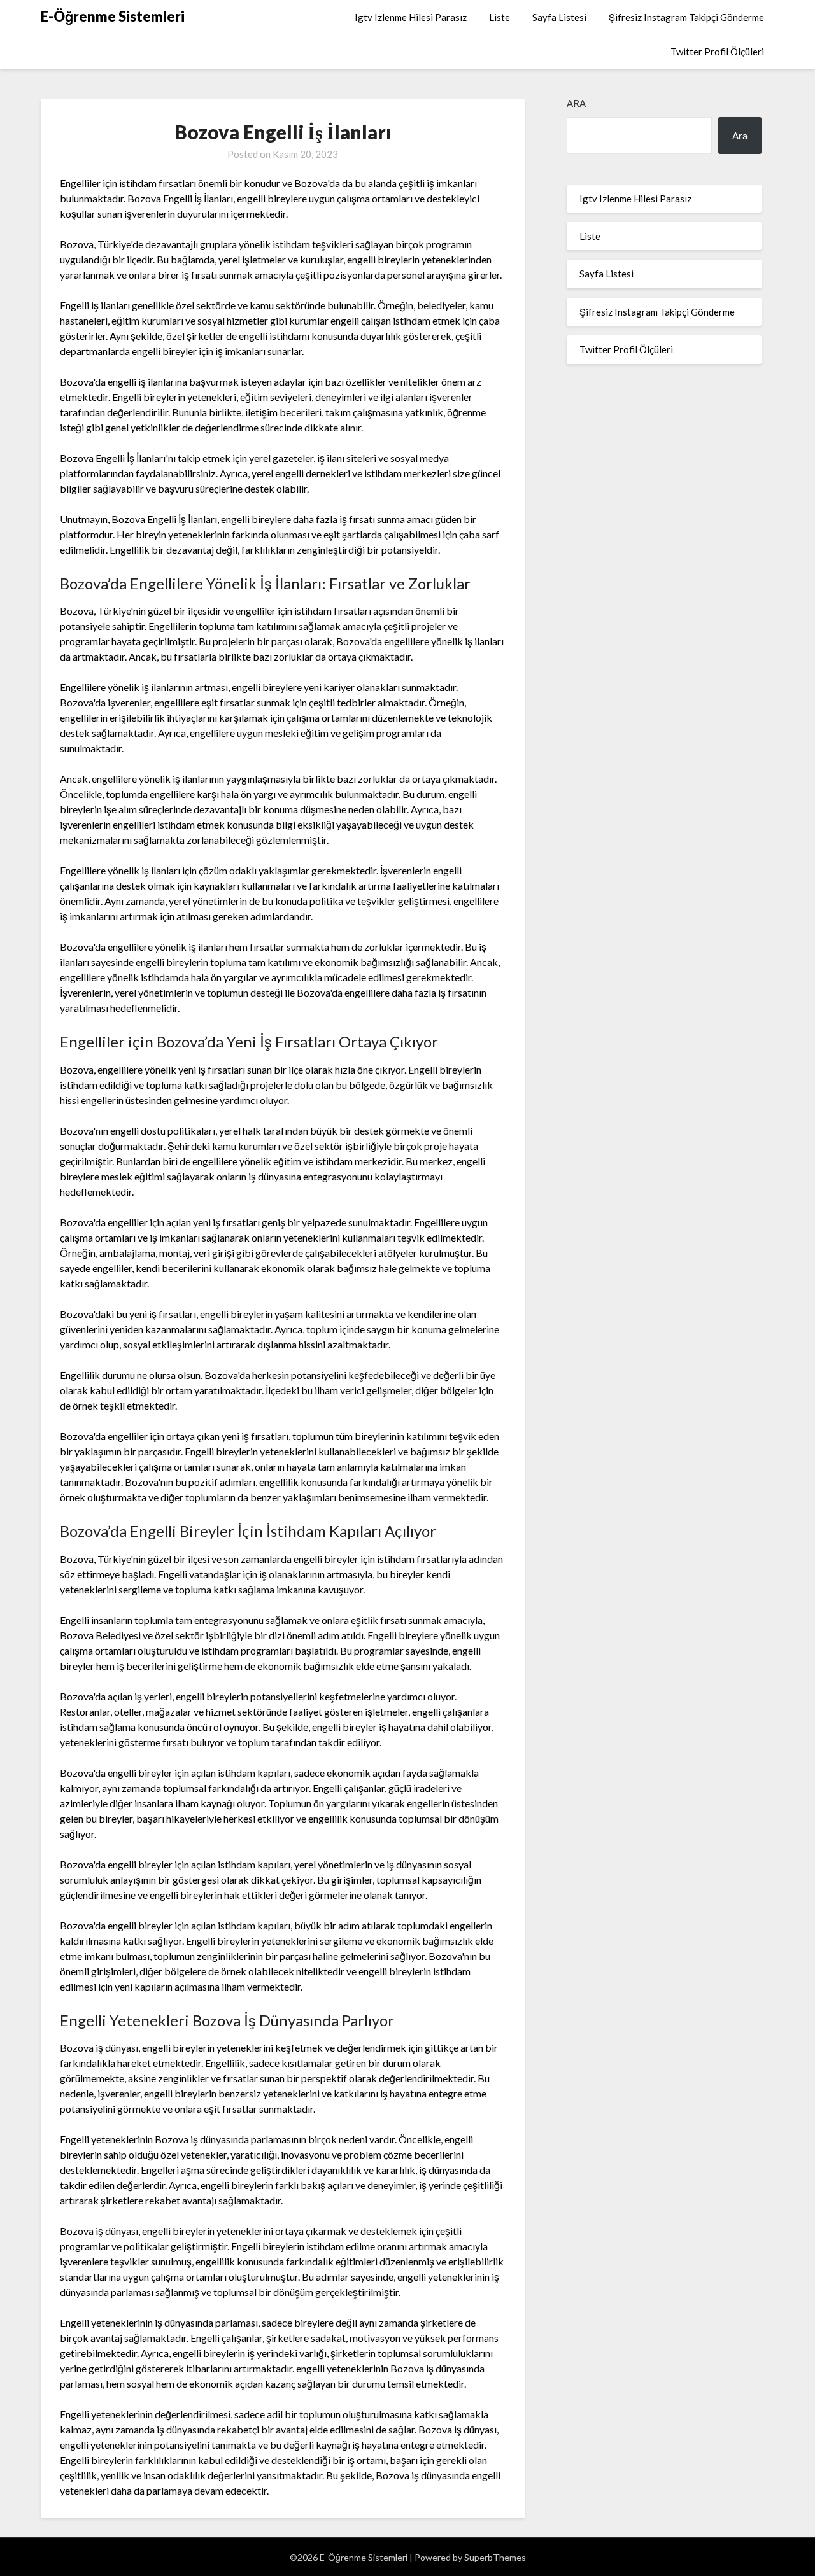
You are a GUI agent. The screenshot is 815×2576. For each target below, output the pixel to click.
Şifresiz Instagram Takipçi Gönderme (686, 17)
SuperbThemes (495, 2557)
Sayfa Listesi (559, 17)
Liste (500, 17)
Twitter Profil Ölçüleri (717, 52)
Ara (576, 103)
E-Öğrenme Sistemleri (113, 16)
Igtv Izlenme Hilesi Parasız (411, 17)
